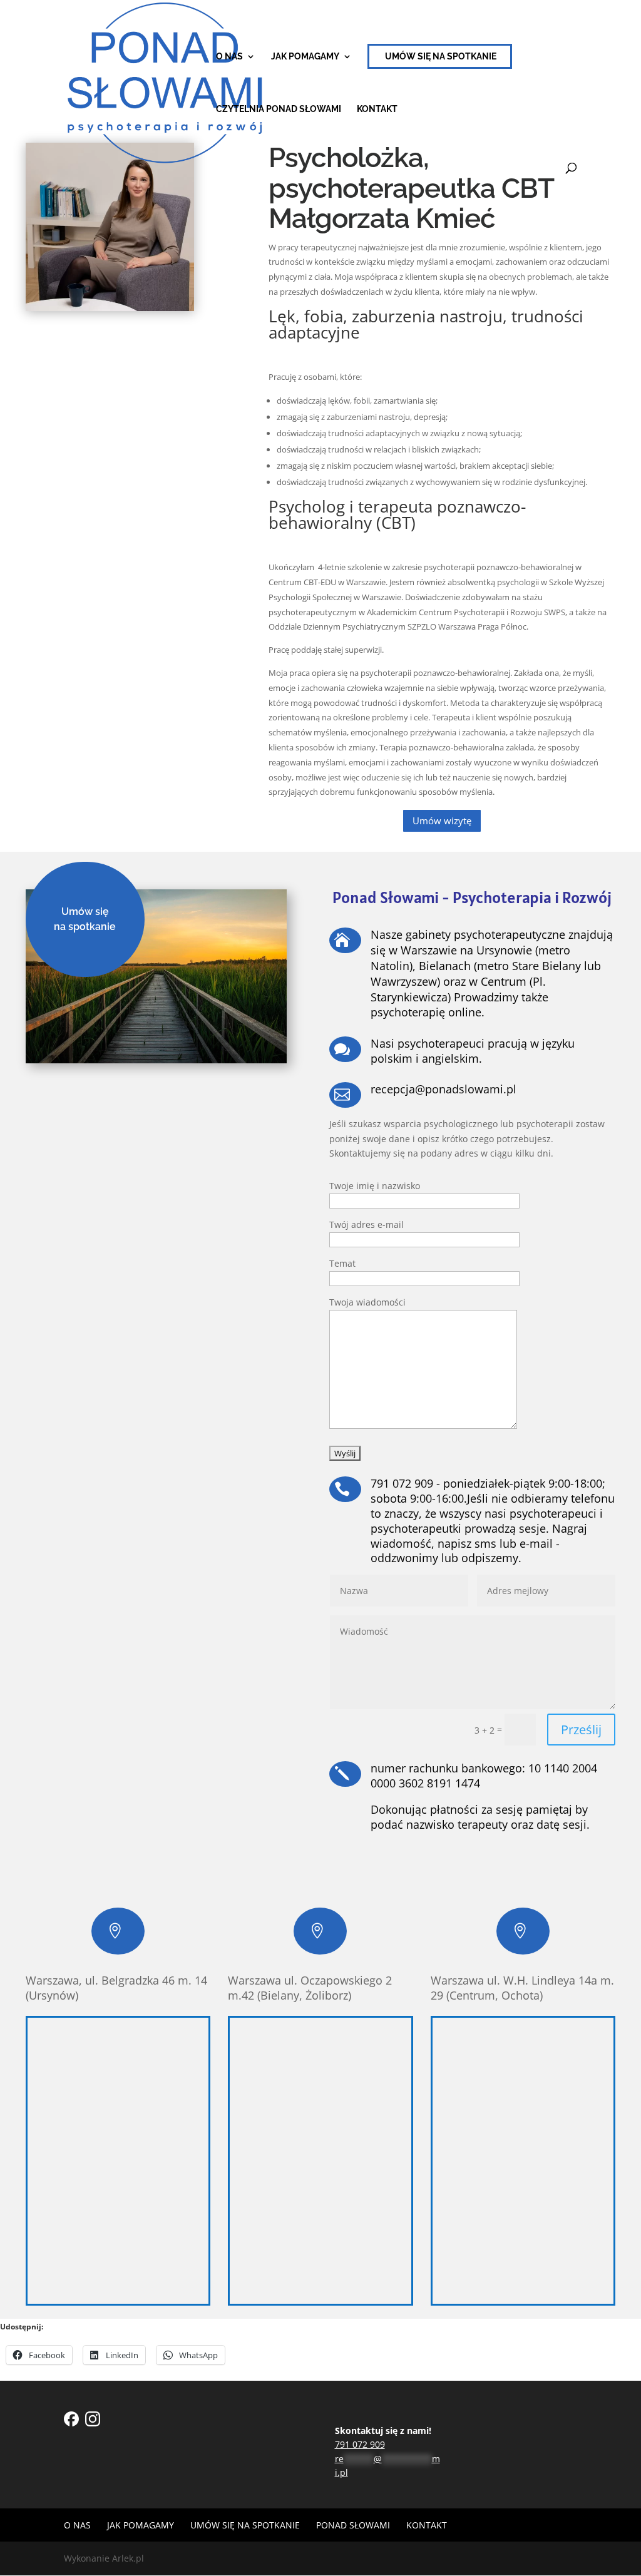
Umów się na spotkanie (441, 56)
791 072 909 (360, 2444)
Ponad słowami (353, 2525)
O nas (229, 57)
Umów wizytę (442, 820)
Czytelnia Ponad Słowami (279, 109)
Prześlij (581, 1730)
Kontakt (377, 109)
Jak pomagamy (305, 57)
